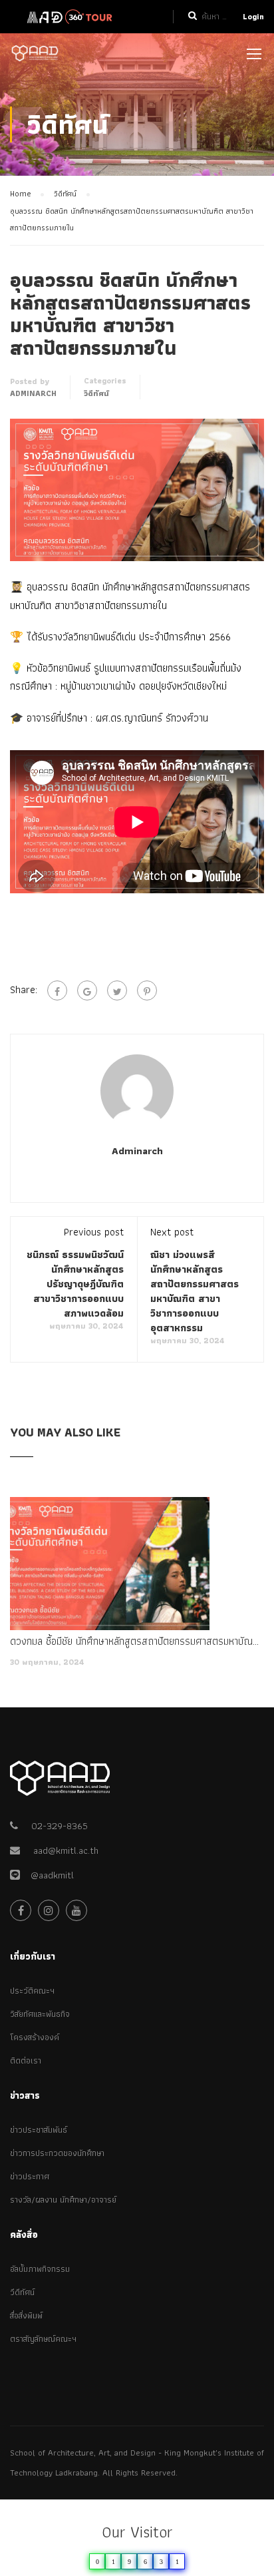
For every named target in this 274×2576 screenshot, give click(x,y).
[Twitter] (117, 990)
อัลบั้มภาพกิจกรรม (40, 2269)
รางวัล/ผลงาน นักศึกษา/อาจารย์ (63, 2200)
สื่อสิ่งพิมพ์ (26, 2315)
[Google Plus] (87, 990)
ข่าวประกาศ (30, 2176)
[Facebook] (57, 990)
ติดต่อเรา (26, 2060)
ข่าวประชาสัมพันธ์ (39, 2130)
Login (253, 16)
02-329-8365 (60, 1826)
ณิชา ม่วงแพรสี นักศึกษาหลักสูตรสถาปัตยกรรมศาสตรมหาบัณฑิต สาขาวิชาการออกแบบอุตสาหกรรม (195, 1291)
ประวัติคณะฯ (32, 1991)
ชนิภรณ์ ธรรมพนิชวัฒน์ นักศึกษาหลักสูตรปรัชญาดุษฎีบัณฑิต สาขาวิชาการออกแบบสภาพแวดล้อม (75, 1284)
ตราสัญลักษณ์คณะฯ (43, 2339)
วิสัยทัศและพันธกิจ (40, 2014)
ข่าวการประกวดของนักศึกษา (57, 2153)
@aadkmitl (47, 1875)
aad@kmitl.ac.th (66, 1850)
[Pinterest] (147, 990)
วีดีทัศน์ (22, 2292)
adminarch (33, 393)
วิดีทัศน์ (96, 393)
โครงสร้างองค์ (35, 2037)
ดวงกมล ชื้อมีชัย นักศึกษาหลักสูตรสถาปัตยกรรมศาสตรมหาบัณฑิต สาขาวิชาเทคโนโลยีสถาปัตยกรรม (137, 1641)
